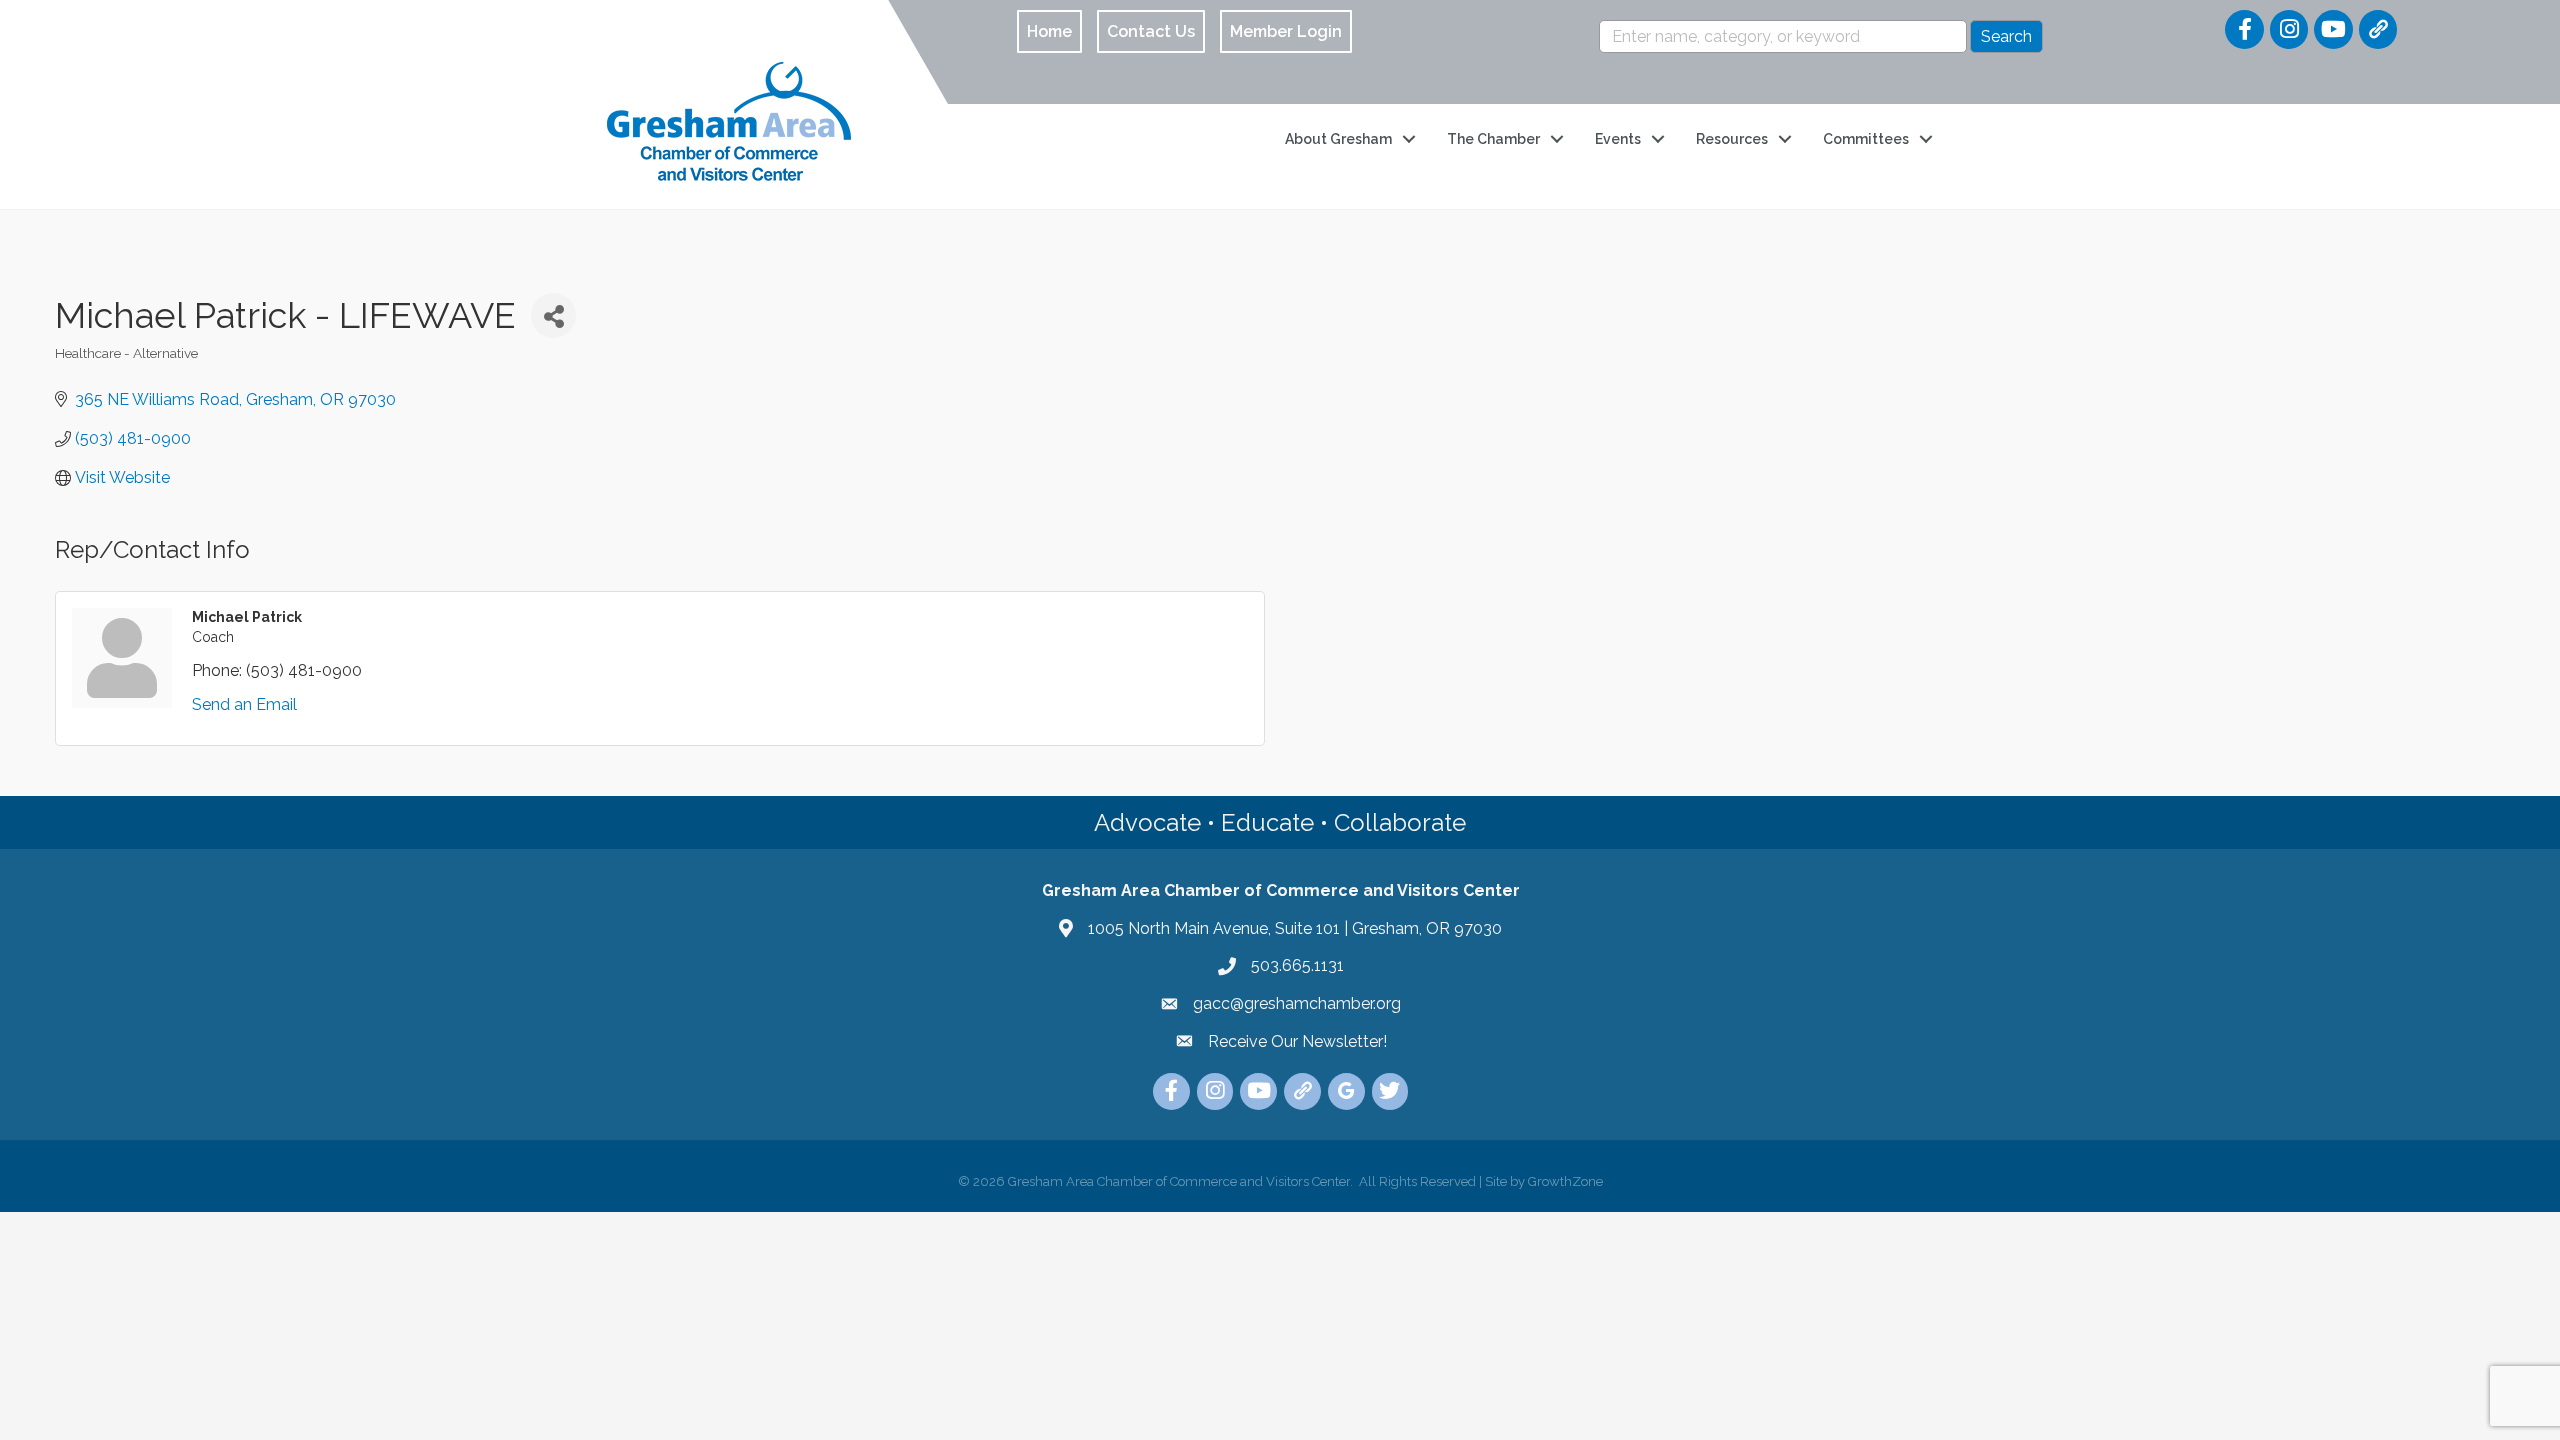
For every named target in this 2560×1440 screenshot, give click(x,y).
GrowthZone (1565, 1181)
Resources (1732, 139)
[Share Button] (553, 315)
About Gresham (1338, 139)
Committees (1866, 139)
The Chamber (1493, 139)
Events (1618, 139)
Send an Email (244, 704)
